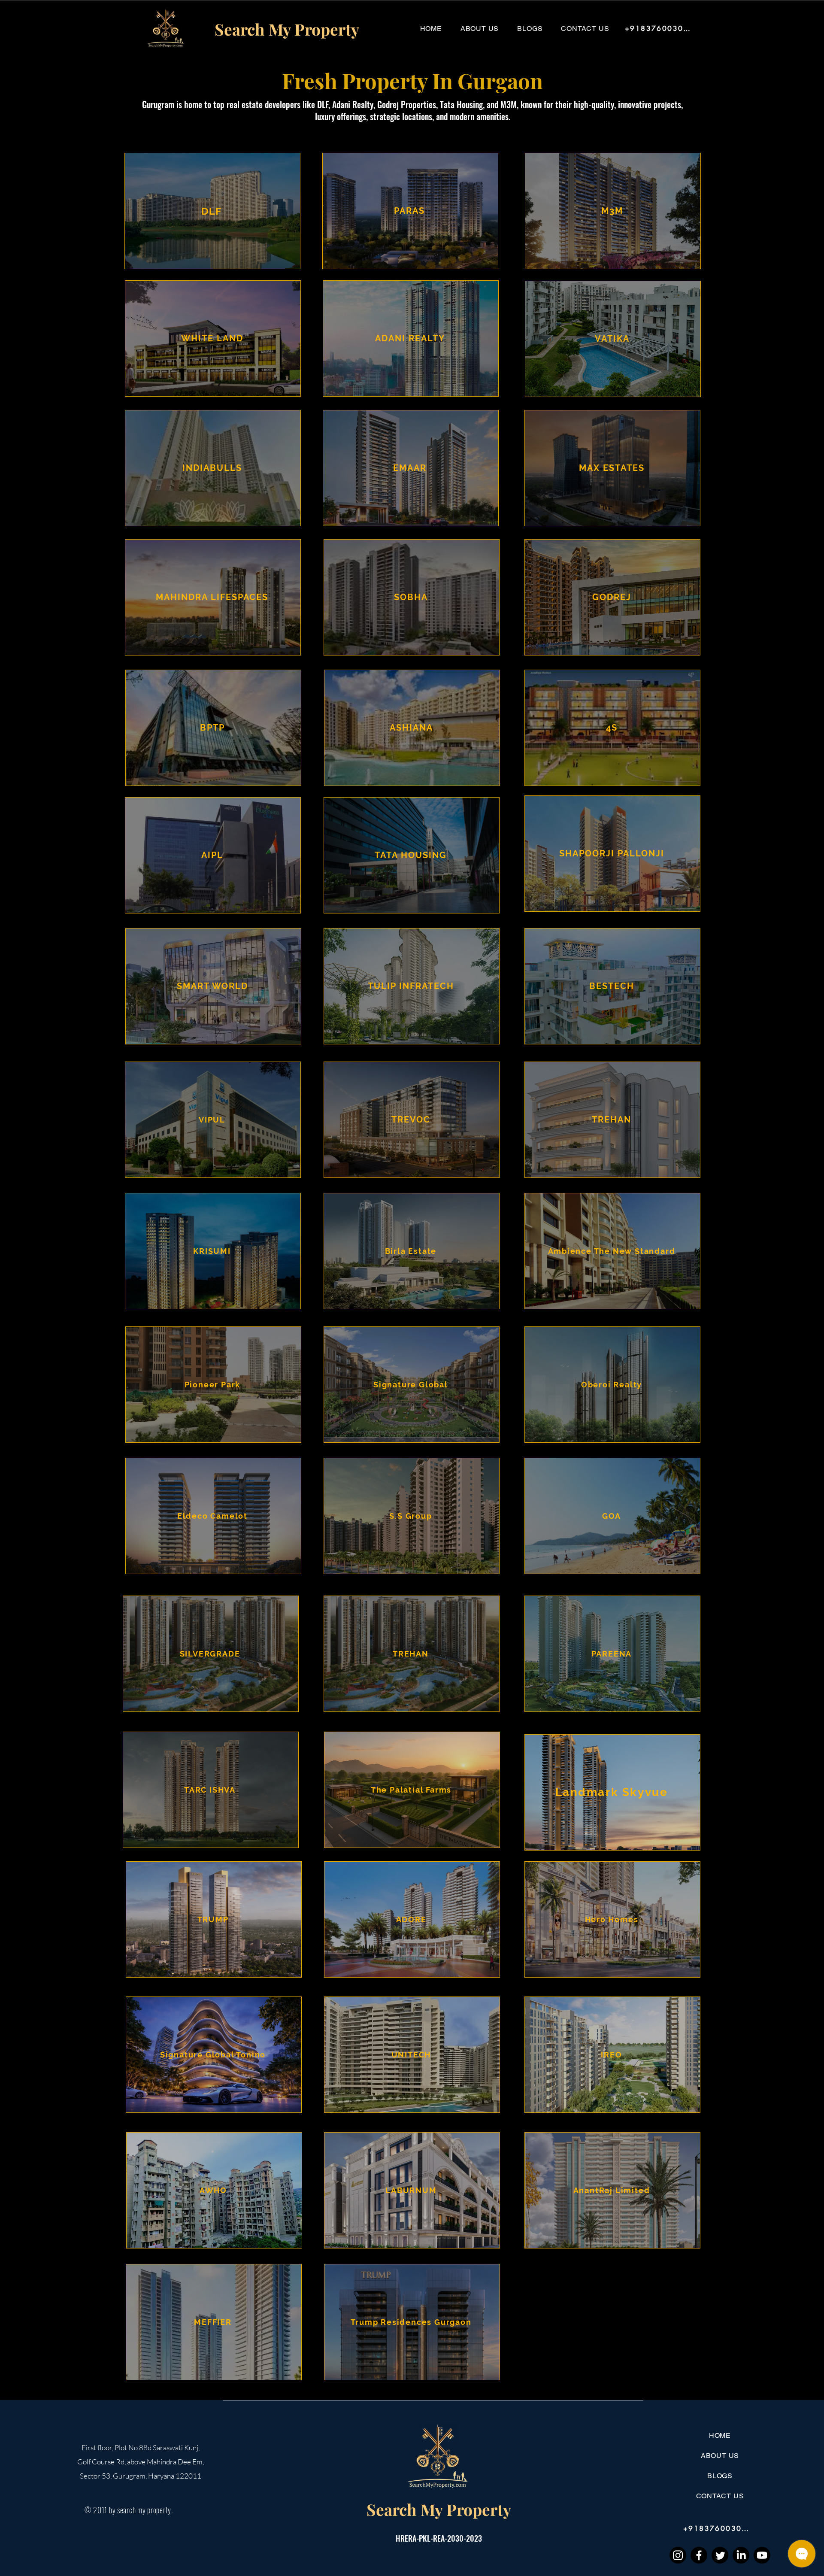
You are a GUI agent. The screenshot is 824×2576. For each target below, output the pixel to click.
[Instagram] (678, 2555)
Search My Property (439, 2509)
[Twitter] (720, 2555)
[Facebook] (699, 2555)
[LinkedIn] (741, 2555)
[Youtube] (762, 2555)
